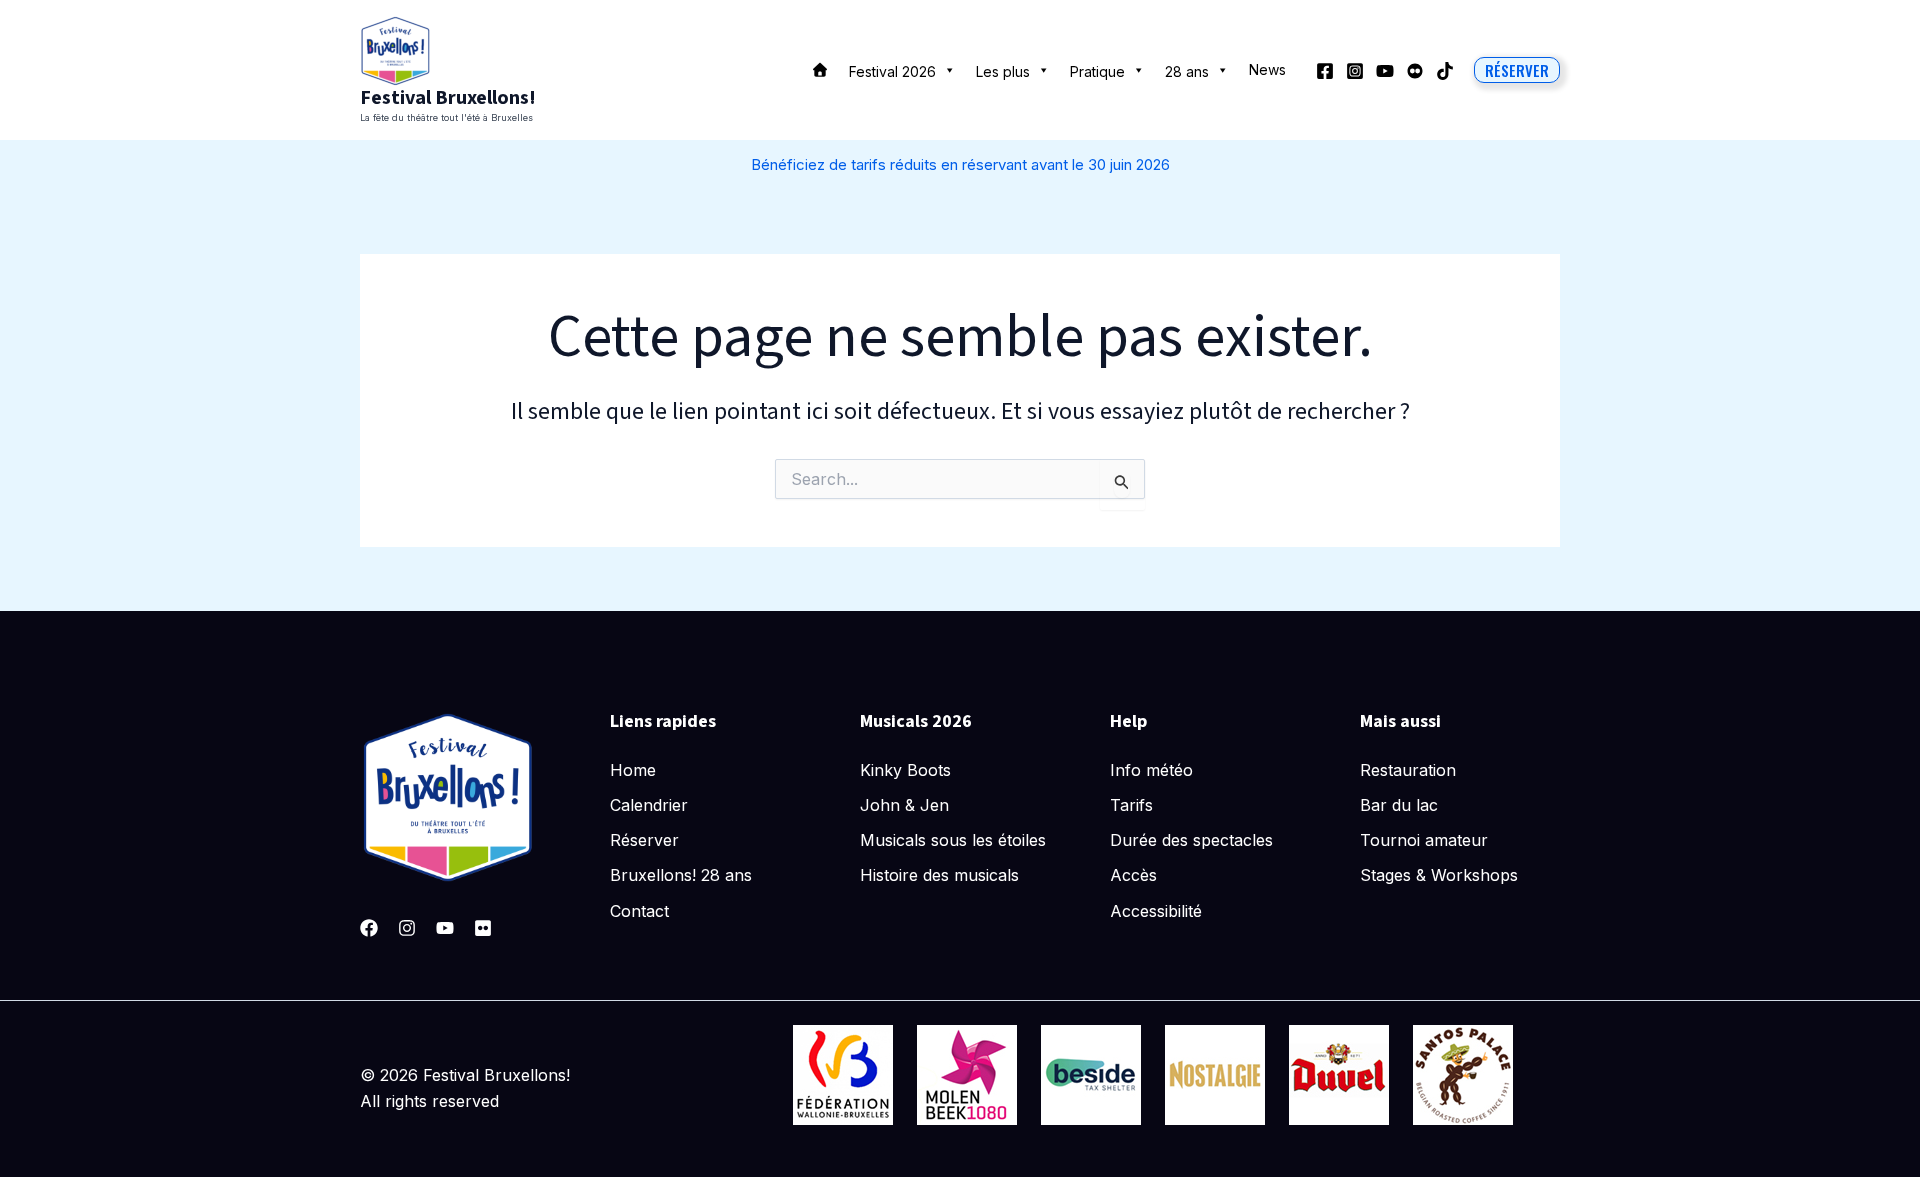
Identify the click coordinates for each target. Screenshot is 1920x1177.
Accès (1133, 875)
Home (633, 770)
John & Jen (904, 805)
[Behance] (1415, 71)
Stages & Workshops (1439, 875)
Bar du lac (1399, 805)
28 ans (1187, 71)
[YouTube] (1385, 71)
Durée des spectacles (1191, 840)
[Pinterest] (483, 928)
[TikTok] (1445, 71)
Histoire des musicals (939, 875)
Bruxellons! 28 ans (681, 875)
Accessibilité (1156, 911)
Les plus (1003, 71)
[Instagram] (1355, 71)
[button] (1517, 70)
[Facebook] (1325, 71)
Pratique (1097, 71)
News (1267, 69)
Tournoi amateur (1424, 840)
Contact (639, 911)
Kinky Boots (905, 770)
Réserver (644, 840)
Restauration (1408, 770)
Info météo (1151, 770)
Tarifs (1131, 805)
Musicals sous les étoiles (953, 840)
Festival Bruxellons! (448, 98)
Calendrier (649, 805)
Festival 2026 (892, 71)
